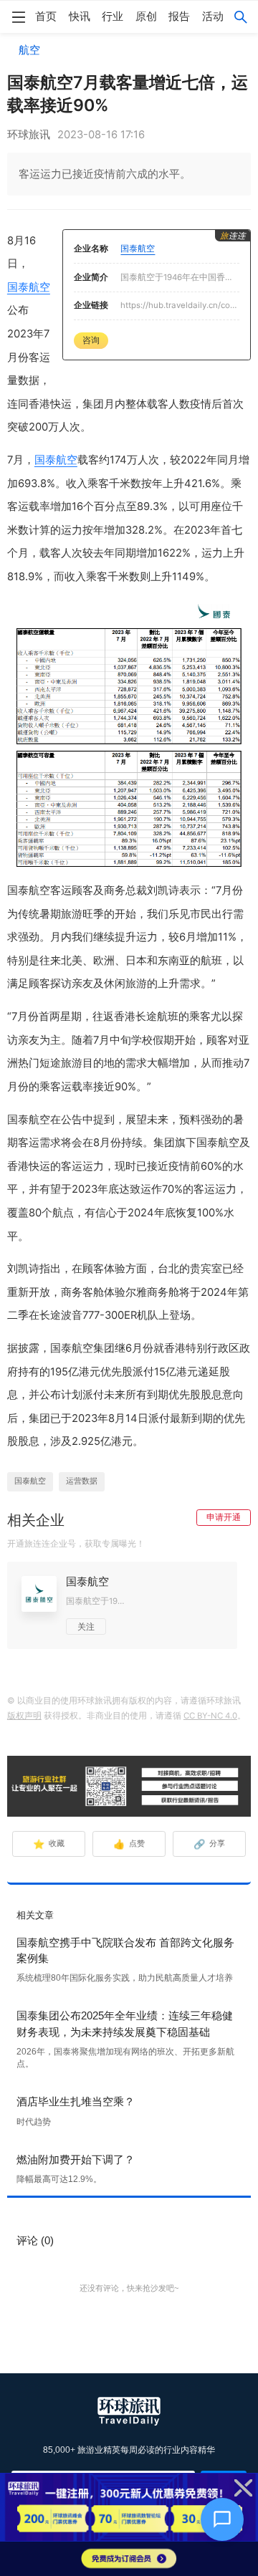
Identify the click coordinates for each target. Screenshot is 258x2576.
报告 (179, 16)
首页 (46, 16)
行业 (113, 16)
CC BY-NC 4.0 (210, 1716)
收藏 (49, 1844)
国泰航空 (29, 287)
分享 (210, 1844)
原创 (146, 16)
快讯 (80, 16)
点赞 (129, 1844)
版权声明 (24, 1716)
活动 (213, 16)
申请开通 (224, 1517)
